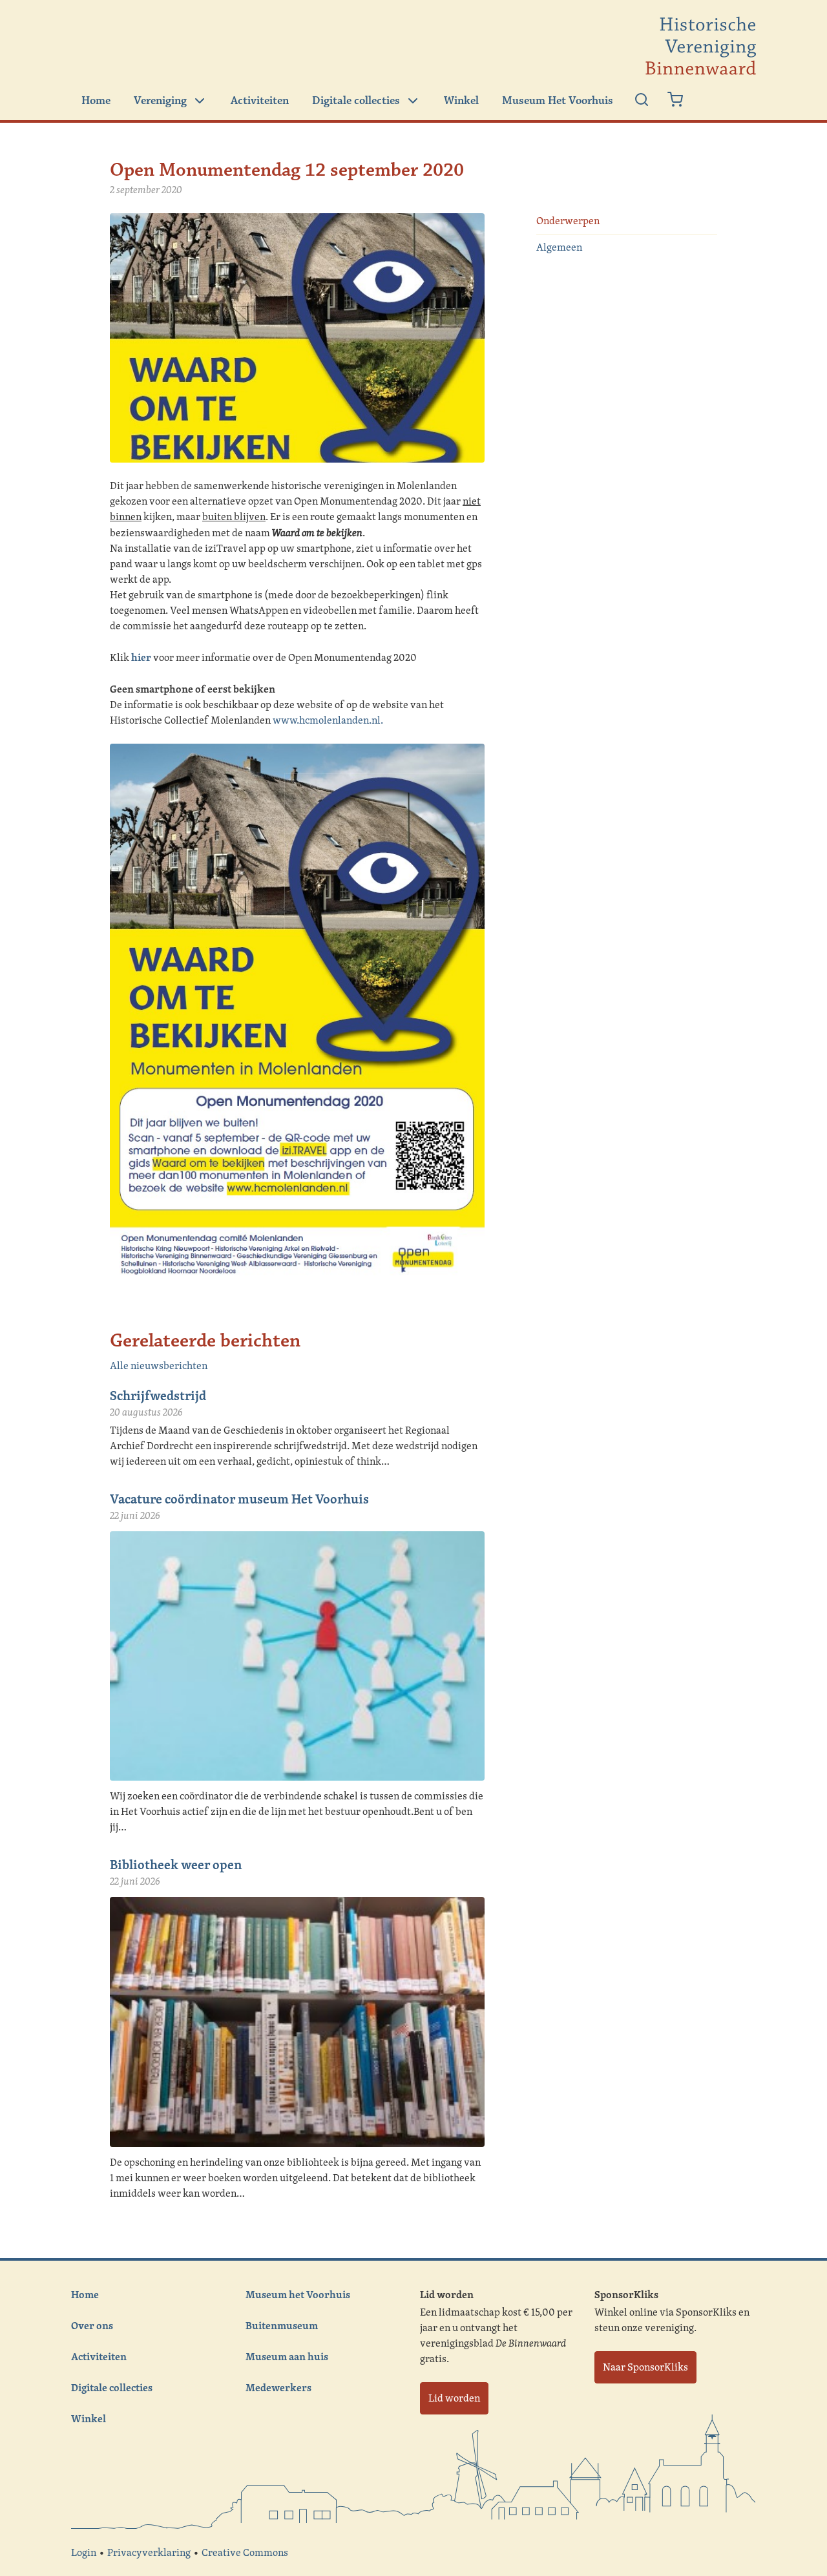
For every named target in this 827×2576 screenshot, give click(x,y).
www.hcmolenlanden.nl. (328, 720)
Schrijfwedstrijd (158, 1395)
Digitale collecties (356, 101)
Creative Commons (245, 2552)
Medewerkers (278, 2387)
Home (96, 101)
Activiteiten (260, 101)
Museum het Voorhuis (298, 2294)
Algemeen (559, 247)
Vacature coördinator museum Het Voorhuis (239, 1499)
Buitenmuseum (282, 2325)
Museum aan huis (287, 2356)
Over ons (92, 2325)
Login (84, 2552)
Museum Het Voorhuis (558, 101)
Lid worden (454, 2398)
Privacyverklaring (149, 2552)
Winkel (461, 101)
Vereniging (160, 101)
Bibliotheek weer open (176, 1864)
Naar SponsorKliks (645, 2367)
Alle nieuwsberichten (159, 1366)
